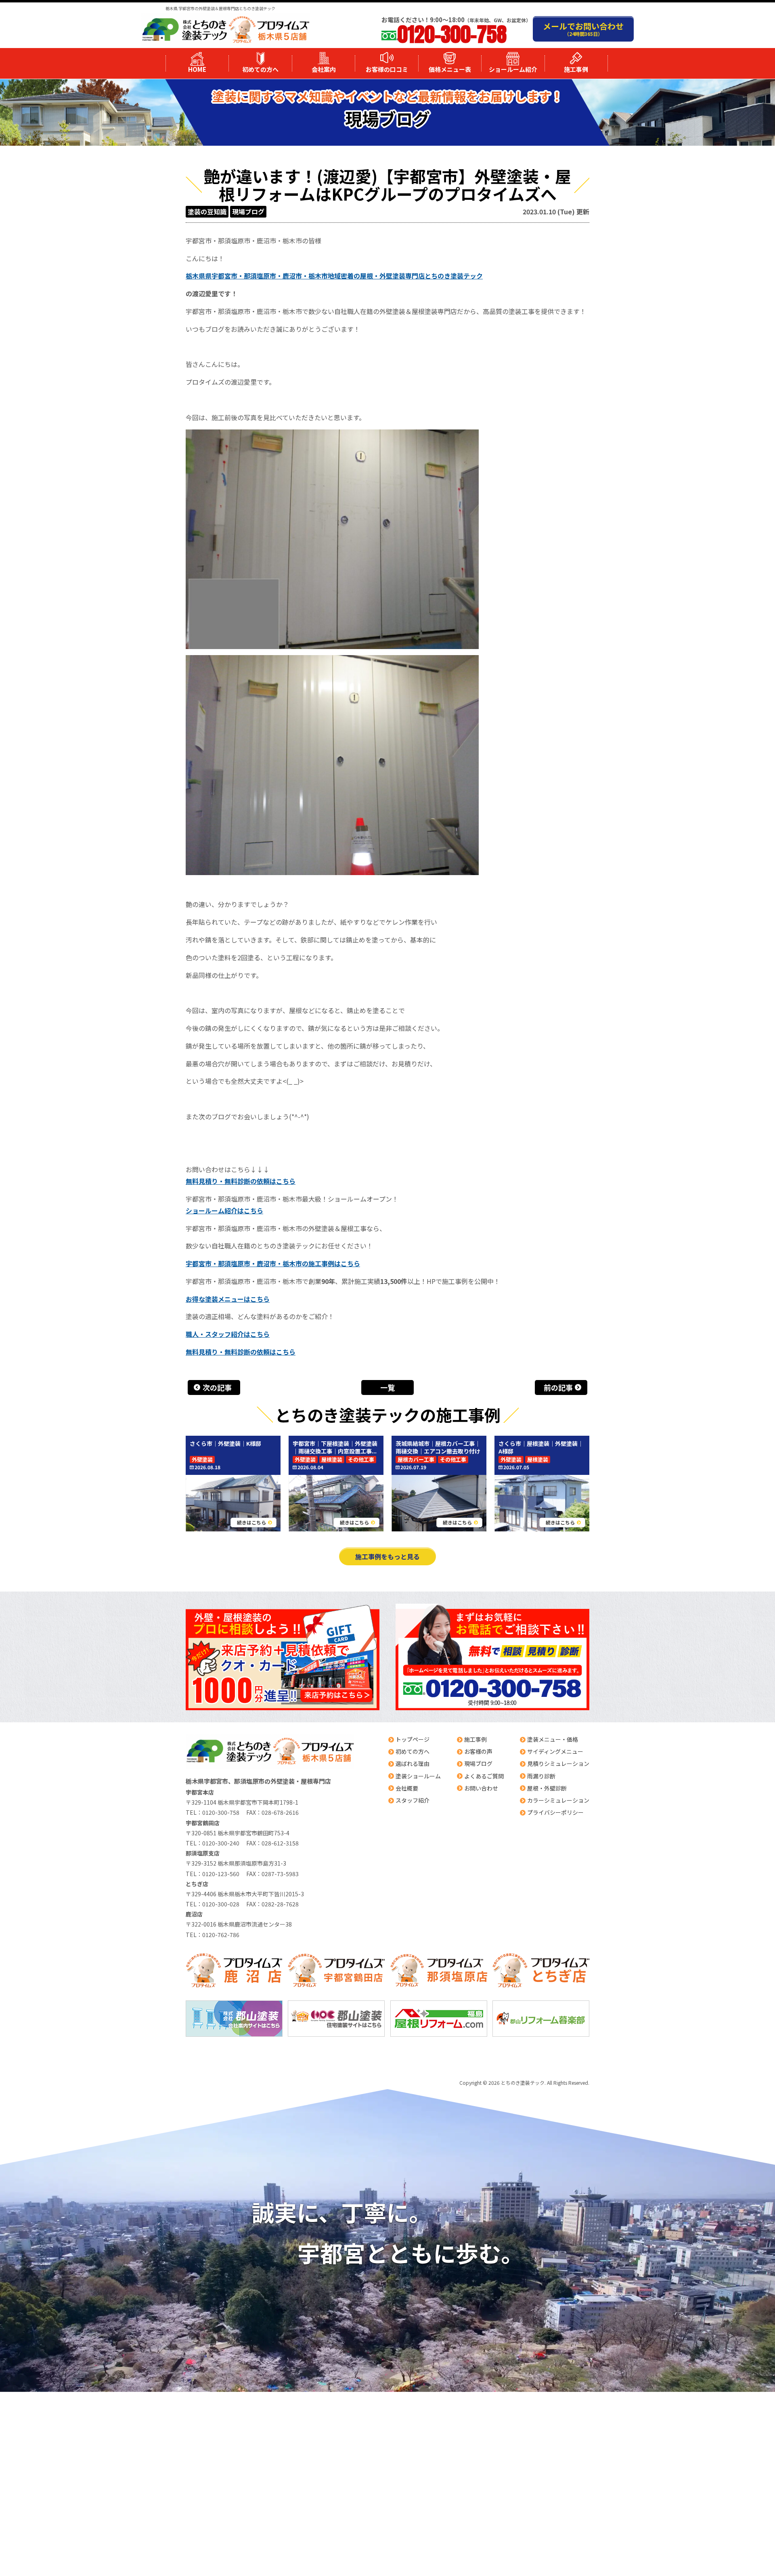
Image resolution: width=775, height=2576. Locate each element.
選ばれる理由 (413, 1763)
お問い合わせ (481, 1788)
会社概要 (407, 1788)
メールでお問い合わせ (583, 29)
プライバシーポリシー (555, 1812)
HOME (197, 69)
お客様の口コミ (387, 69)
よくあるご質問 (484, 1776)
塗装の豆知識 (207, 212)
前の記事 (558, 1387)
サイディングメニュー (555, 1751)
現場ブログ (248, 212)
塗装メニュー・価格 (553, 1739)
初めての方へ (260, 69)
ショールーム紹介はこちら (224, 1211)
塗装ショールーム (418, 1776)
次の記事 (217, 1387)
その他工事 (361, 1460)
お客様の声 (478, 1751)
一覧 (387, 1387)
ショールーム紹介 (513, 69)
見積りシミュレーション (558, 1763)
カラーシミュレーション (558, 1800)
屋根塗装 (332, 1460)
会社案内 (324, 69)
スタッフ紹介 (413, 1800)
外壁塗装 (202, 1460)
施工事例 (576, 69)
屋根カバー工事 (416, 1460)
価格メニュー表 (450, 69)
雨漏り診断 (541, 1776)
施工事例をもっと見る (387, 1556)
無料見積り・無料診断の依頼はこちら (241, 1181)
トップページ (413, 1739)
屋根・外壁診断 (547, 1788)
